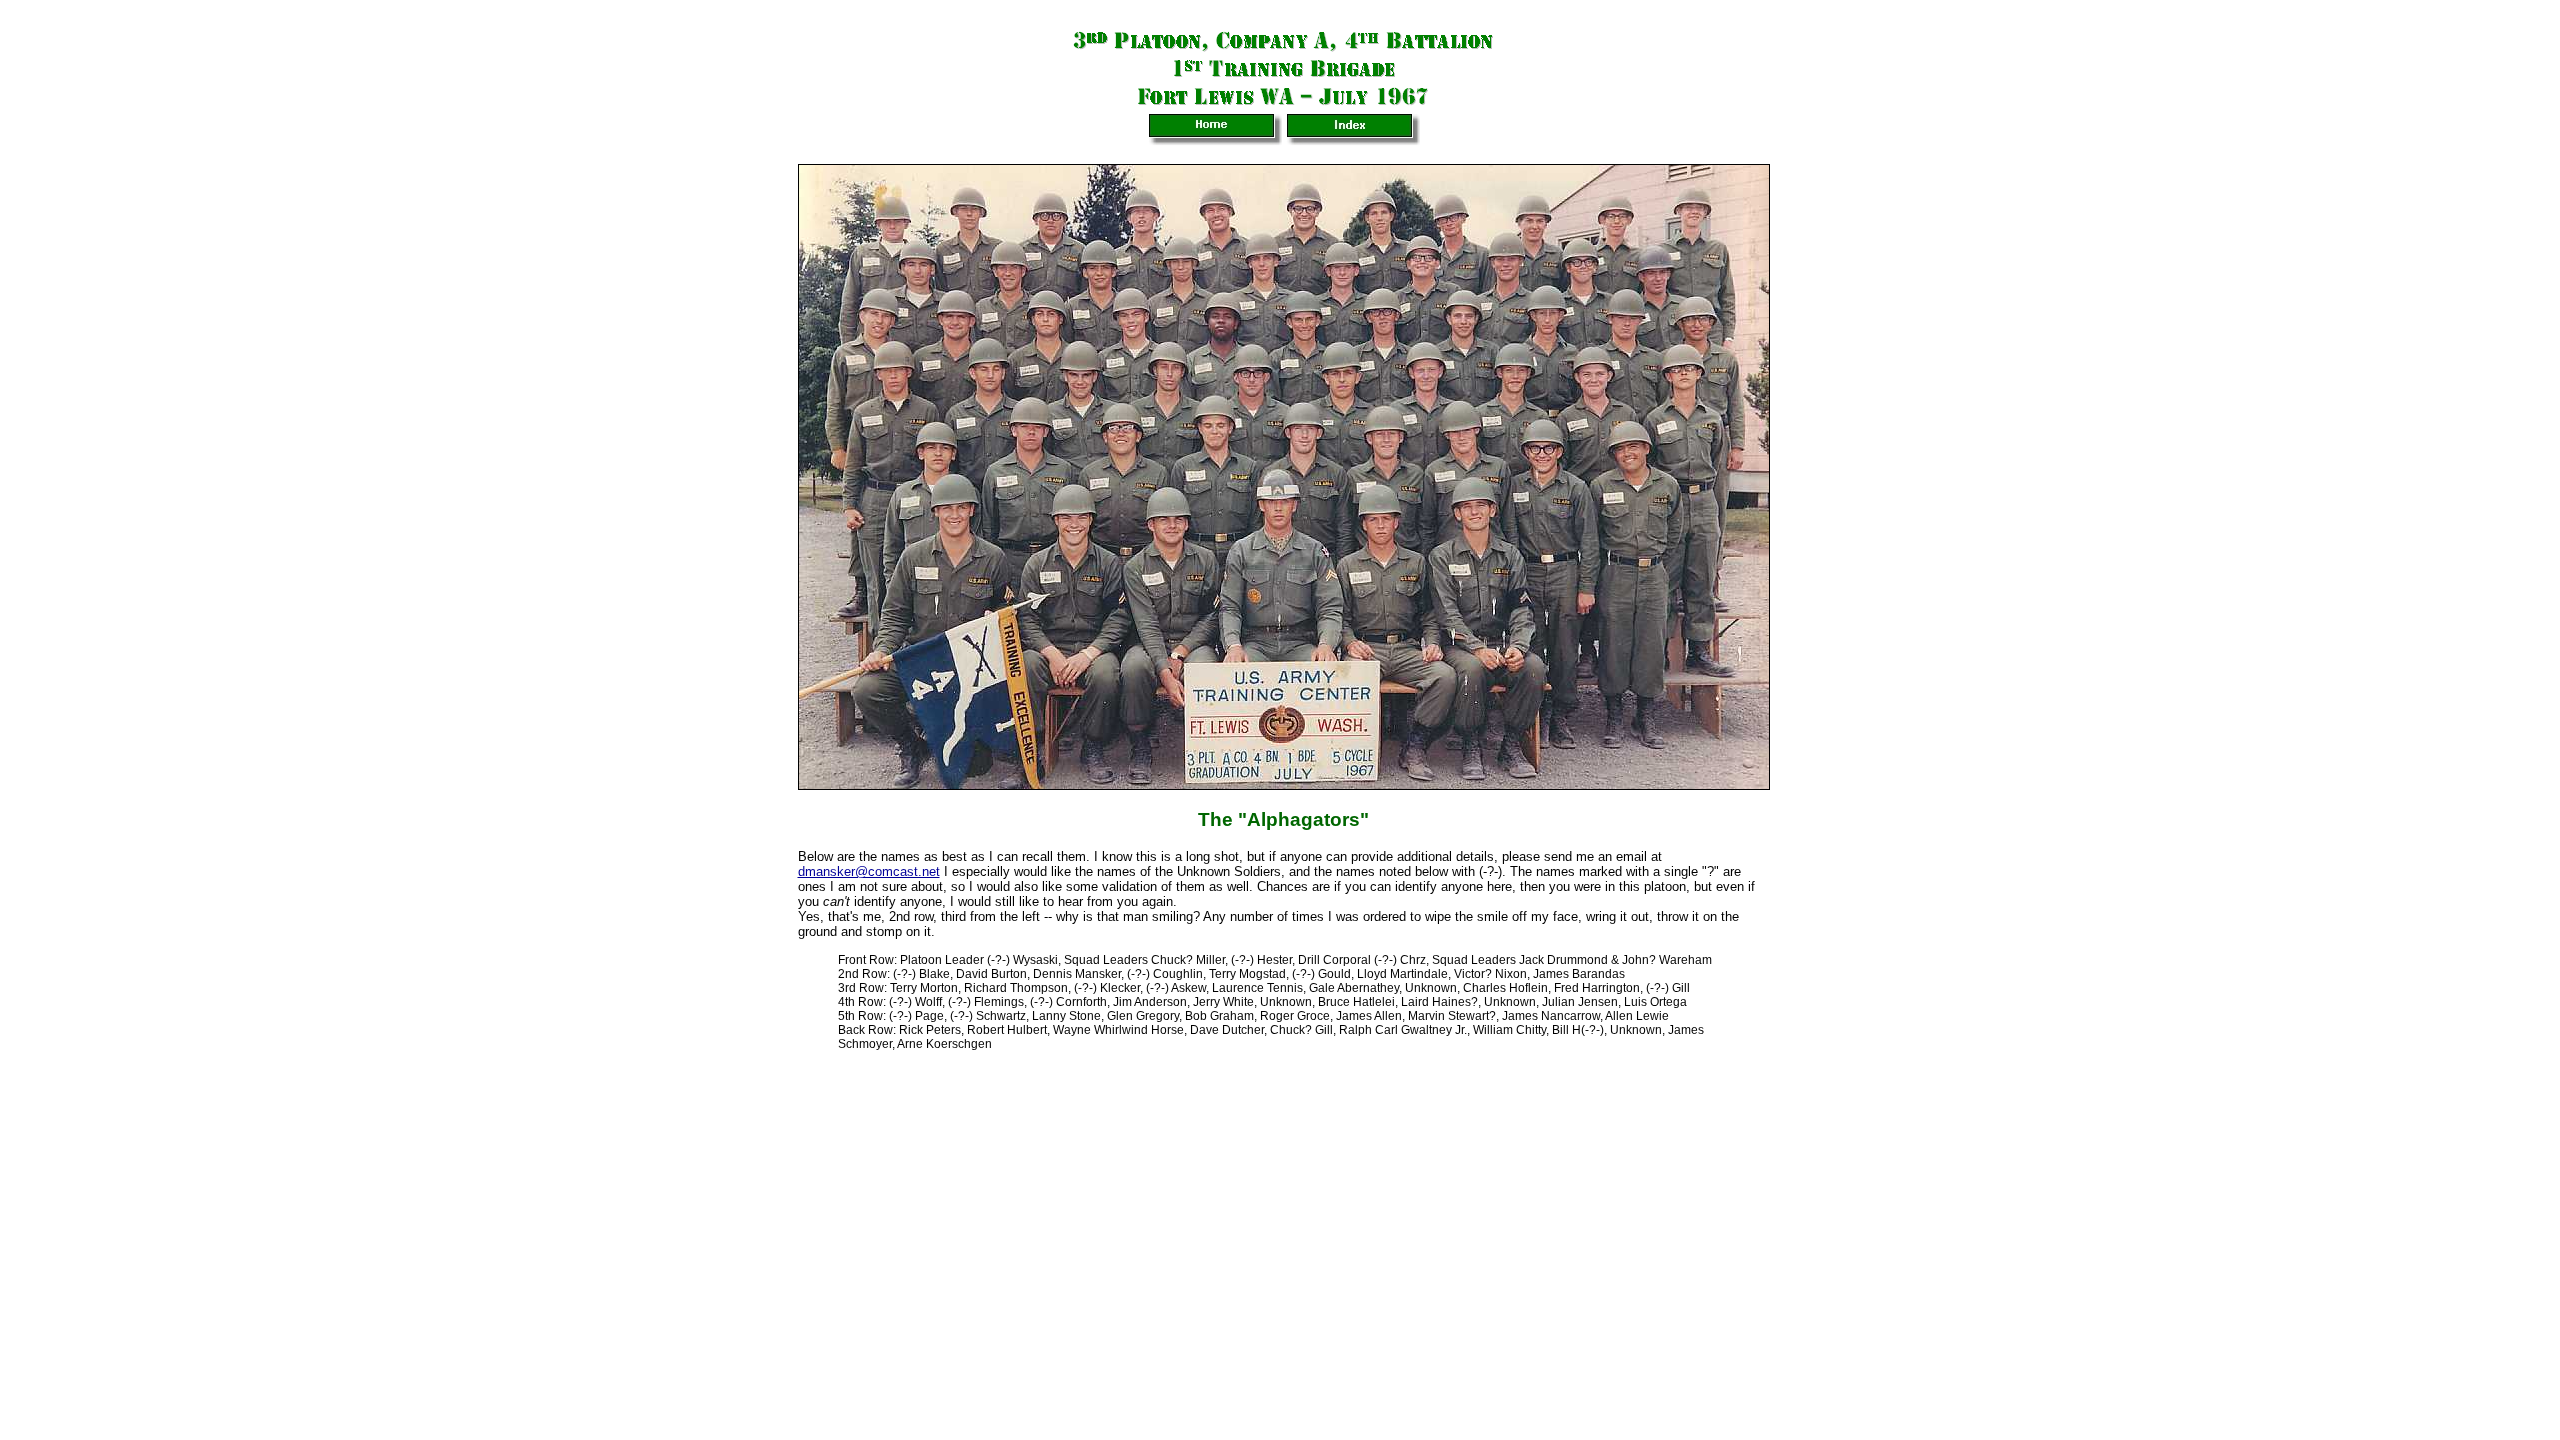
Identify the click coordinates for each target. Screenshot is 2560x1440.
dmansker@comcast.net (869, 871)
